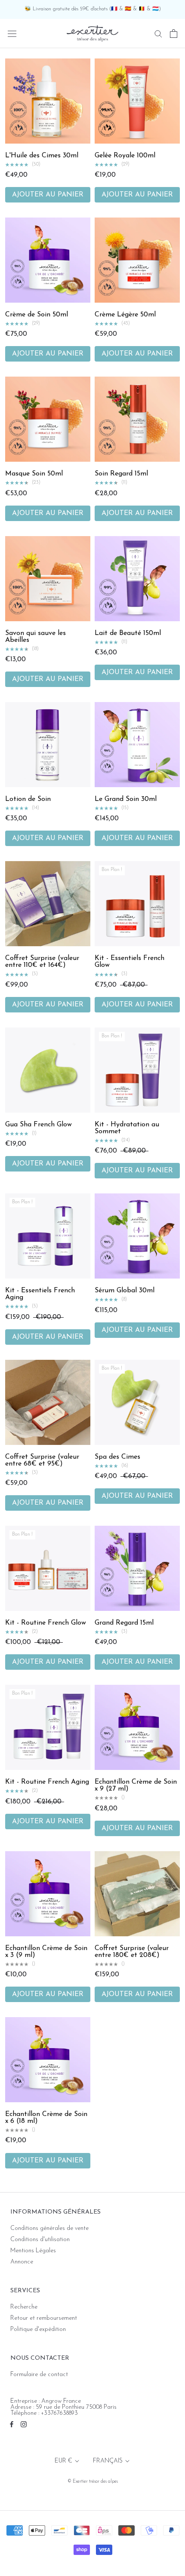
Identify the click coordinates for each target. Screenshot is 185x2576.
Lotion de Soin (28, 799)
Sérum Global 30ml (125, 1291)
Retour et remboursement (44, 2318)
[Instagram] (24, 2424)
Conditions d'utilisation (40, 2240)
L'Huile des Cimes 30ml (42, 156)
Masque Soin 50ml (34, 474)
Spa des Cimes (117, 1457)
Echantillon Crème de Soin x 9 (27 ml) (136, 1785)
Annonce (22, 2262)
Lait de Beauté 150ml (128, 633)
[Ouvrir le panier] (174, 34)
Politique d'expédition (38, 2330)
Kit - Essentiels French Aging (40, 1294)
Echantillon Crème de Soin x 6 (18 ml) (46, 2118)
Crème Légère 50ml (125, 315)
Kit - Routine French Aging (47, 1782)
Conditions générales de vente (49, 2229)
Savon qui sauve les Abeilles (35, 637)
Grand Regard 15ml (124, 1623)
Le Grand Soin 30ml (126, 799)
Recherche (24, 2307)
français (108, 2461)
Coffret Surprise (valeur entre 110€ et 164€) (42, 962)
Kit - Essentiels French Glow (129, 962)
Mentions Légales (33, 2251)
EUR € (63, 2461)
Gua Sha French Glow (39, 1125)
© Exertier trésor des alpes (93, 2482)
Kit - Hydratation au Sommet (127, 1128)
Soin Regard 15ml (121, 474)
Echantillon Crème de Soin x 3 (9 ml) (46, 1952)
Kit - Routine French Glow (46, 1623)
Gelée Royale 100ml (125, 156)
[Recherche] (158, 33)
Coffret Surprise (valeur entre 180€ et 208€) (132, 1952)
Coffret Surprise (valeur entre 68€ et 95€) (42, 1460)
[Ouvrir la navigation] (12, 33)
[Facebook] (12, 2424)
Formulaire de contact (39, 2375)
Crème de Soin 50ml (37, 315)
